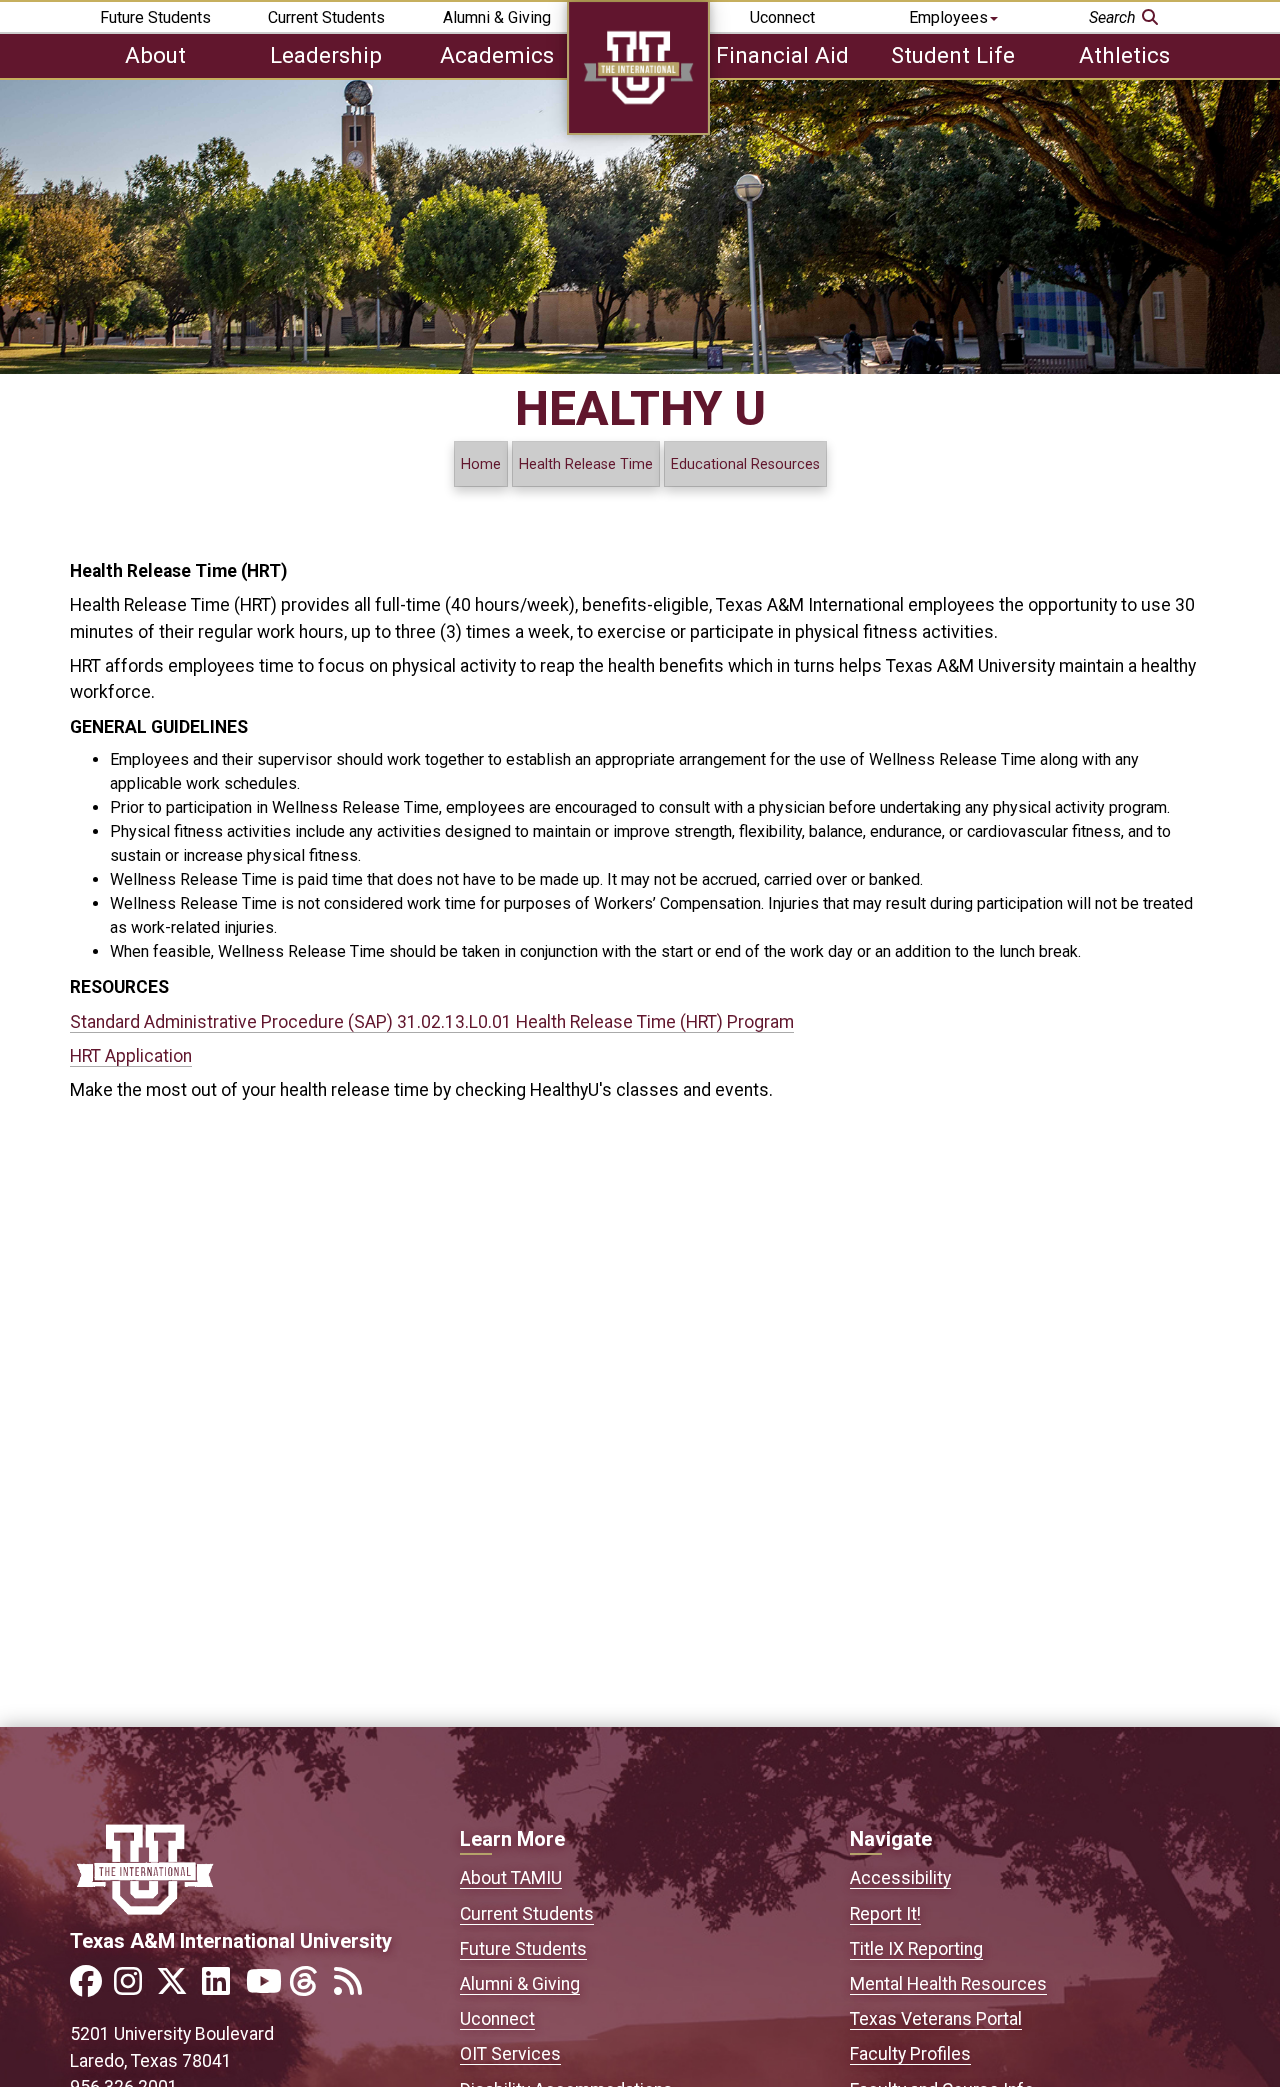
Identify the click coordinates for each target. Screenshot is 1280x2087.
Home (481, 464)
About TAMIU (511, 1878)
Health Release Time (586, 464)
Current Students (326, 17)
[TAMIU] (638, 129)
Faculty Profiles (910, 2054)
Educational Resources (745, 464)
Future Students (155, 17)
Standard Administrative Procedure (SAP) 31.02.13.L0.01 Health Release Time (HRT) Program (432, 1022)
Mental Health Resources (948, 1984)
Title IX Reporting (916, 1949)
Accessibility (900, 1878)
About (155, 55)
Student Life (953, 55)
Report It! (885, 1914)
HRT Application (131, 1056)
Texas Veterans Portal (936, 2019)
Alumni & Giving (497, 17)
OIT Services (510, 2054)
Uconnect (782, 17)
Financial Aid (782, 55)
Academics (497, 55)
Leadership (326, 55)
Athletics (1124, 55)
